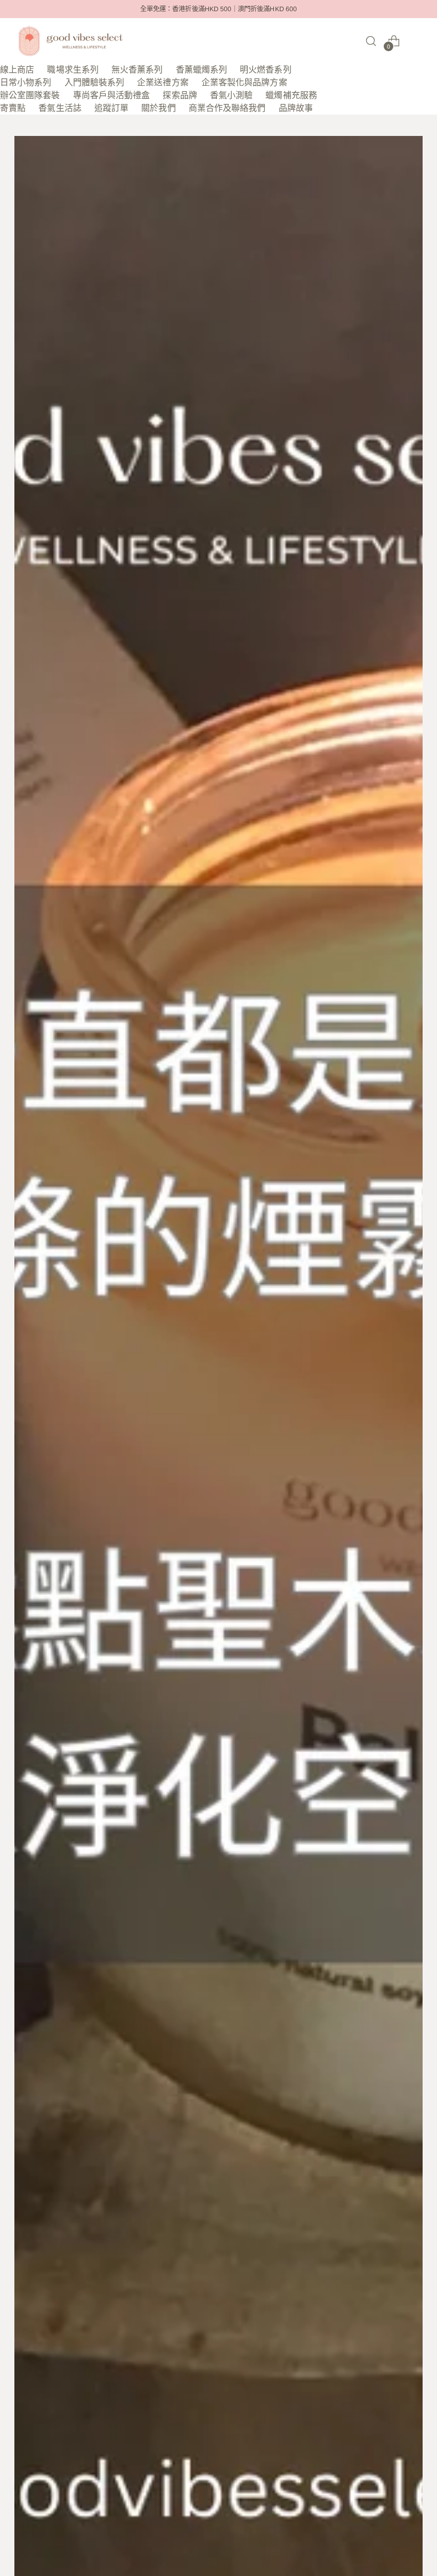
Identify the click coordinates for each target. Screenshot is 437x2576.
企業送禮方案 (163, 82)
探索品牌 (180, 95)
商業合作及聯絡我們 (227, 108)
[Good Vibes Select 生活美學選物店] (70, 41)
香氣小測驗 (231, 95)
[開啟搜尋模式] (371, 41)
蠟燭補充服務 (291, 95)
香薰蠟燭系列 (201, 70)
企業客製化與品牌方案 (244, 82)
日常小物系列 (26, 82)
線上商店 (17, 70)
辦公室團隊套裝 (30, 95)
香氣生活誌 (60, 108)
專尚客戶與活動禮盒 (112, 95)
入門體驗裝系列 (95, 82)
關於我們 (158, 108)
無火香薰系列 (137, 70)
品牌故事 (296, 108)
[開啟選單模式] (417, 41)
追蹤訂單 (111, 108)
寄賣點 (13, 108)
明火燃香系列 (265, 70)
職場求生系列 (72, 70)
